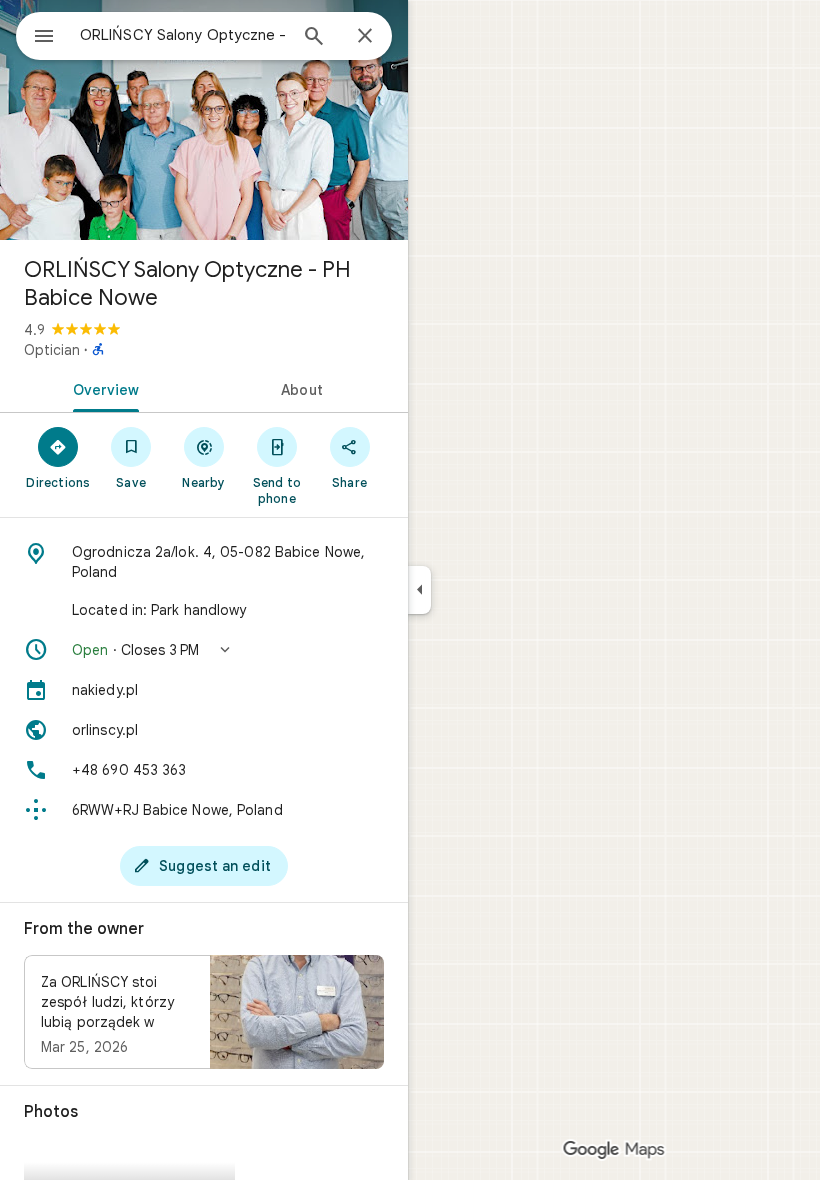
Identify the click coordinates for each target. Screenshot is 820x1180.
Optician (52, 350)
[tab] (102, 388)
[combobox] (183, 35)
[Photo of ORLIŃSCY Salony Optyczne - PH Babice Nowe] (204, 120)
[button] (204, 650)
